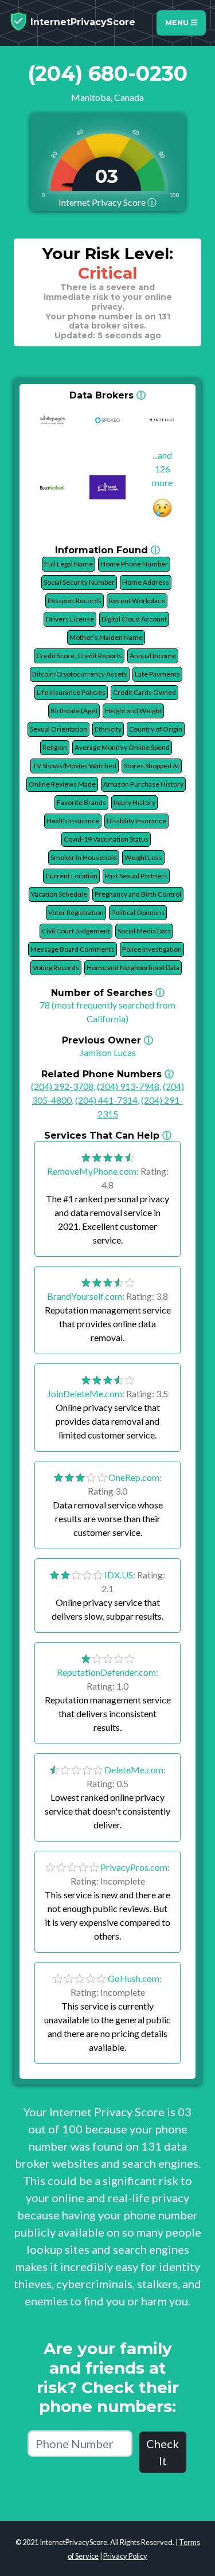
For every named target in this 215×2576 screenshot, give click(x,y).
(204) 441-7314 (106, 1100)
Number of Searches (108, 993)
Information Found (107, 550)
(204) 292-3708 (62, 1086)
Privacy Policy (125, 2556)
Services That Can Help (108, 1135)
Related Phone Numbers (107, 1074)
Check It (163, 2452)
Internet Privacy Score (107, 202)
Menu (178, 23)
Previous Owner (107, 1040)
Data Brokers (107, 395)
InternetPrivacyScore (81, 22)
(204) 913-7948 (128, 1086)
